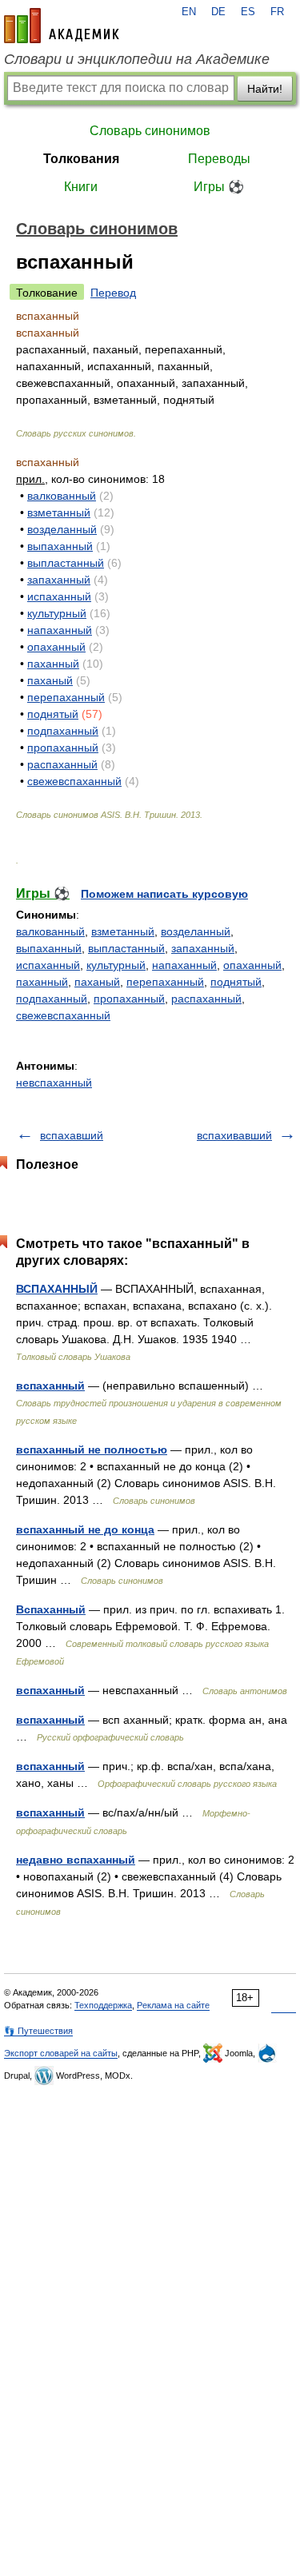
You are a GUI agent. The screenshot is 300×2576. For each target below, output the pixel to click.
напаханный (60, 630)
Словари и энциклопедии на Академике (137, 59)
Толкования (81, 159)
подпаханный (63, 731)
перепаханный (66, 697)
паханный (53, 664)
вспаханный (50, 1386)
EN (189, 12)
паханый (50, 680)
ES (248, 12)
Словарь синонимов (150, 131)
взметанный (59, 512)
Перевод (113, 293)
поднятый (53, 714)
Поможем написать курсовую (164, 894)
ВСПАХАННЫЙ (57, 1289)
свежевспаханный (74, 781)
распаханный (62, 764)
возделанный (62, 529)
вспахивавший (234, 1135)
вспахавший (72, 1135)
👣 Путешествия (38, 2031)
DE (218, 12)
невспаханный (54, 1083)
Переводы (219, 159)
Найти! (265, 89)
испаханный (59, 596)
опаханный (56, 647)
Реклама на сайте (173, 2005)
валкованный (62, 496)
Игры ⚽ (219, 187)
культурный (57, 613)
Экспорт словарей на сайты (61, 2053)
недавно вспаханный (76, 1860)
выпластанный (66, 563)
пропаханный (63, 748)
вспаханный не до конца (85, 1529)
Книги (81, 187)
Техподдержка (103, 2005)
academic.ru (62, 26)
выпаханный (60, 546)
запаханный (59, 580)
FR (277, 12)
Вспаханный (51, 1609)
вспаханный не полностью (92, 1449)
